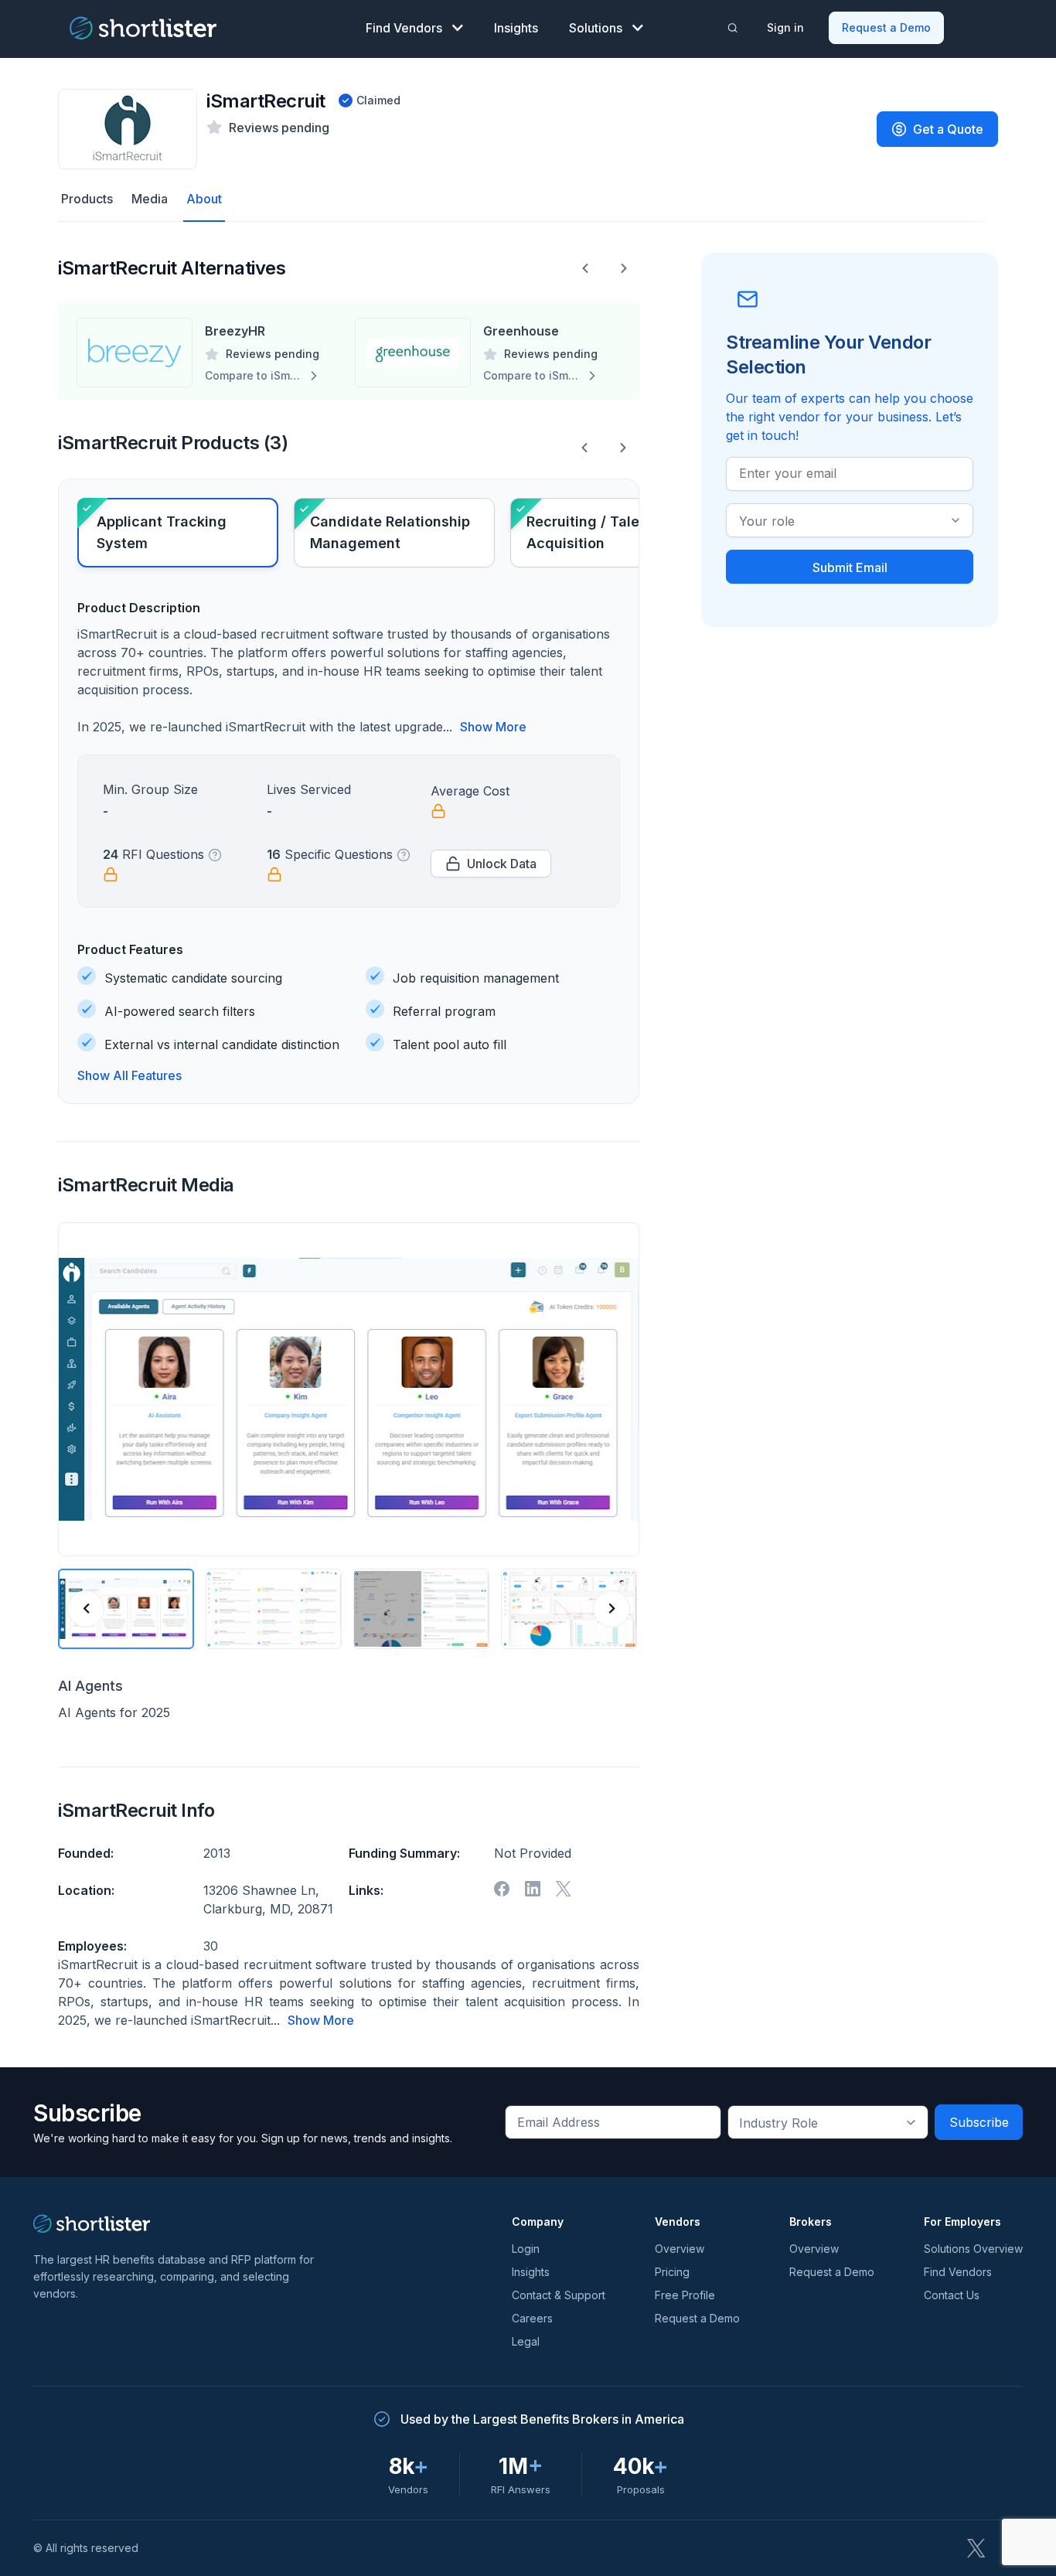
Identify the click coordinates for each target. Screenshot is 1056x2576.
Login (526, 2249)
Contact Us (952, 2295)
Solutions (596, 28)
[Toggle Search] (733, 28)
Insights (516, 28)
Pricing (672, 2272)
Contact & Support (559, 2295)
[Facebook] (502, 1889)
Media (150, 199)
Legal (526, 2341)
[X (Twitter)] (976, 2548)
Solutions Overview (973, 2249)
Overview (680, 2249)
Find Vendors (404, 28)
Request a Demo (886, 27)
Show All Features (129, 1075)
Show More (493, 727)
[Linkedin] (533, 1889)
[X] (564, 1889)
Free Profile (685, 2295)
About (204, 199)
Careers (532, 2318)
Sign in (785, 27)
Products (87, 199)
